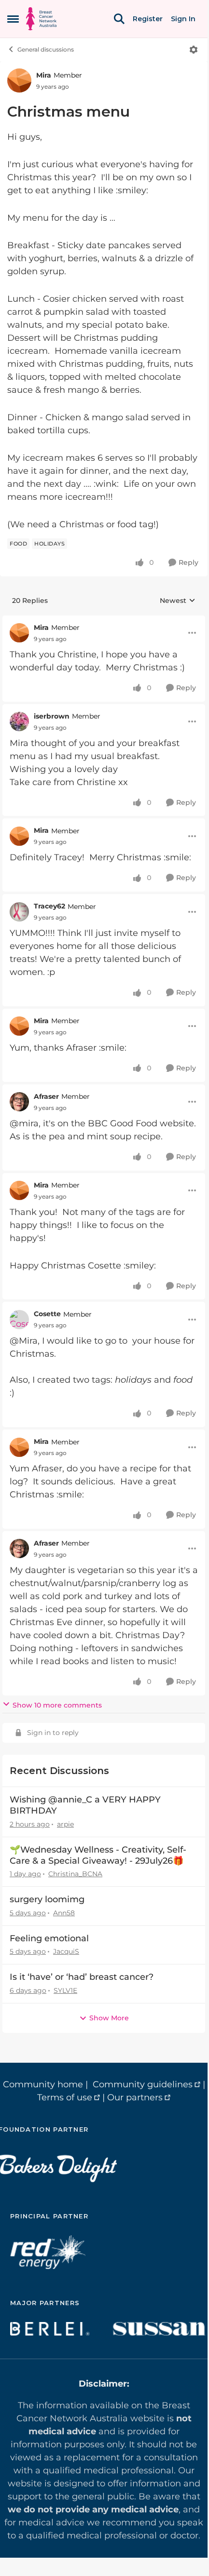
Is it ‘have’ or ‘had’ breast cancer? (82, 1977)
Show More (109, 2018)
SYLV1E (65, 1990)
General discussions (46, 49)
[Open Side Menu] (13, 19)
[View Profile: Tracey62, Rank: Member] (19, 912)
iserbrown (52, 716)
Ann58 (64, 1913)
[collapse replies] (104, 620)
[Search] (119, 19)
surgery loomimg (47, 1899)
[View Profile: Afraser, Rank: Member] (19, 1102)
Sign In (183, 19)
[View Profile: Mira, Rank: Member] (19, 80)
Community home (43, 2084)
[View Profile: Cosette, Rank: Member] (19, 1320)
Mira (44, 75)
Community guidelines (143, 2084)
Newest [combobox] (178, 601)
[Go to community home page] (41, 19)
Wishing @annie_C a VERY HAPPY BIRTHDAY (85, 1805)
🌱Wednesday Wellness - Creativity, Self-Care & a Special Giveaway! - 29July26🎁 (98, 1855)
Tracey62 (49, 906)
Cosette (47, 1314)
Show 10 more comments (57, 1705)
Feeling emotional (49, 1938)
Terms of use (65, 2097)
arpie (65, 1824)
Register (148, 19)
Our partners (135, 2097)
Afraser (46, 1096)
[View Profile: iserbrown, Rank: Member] (19, 721)
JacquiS (66, 1951)
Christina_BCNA (75, 1874)
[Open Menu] (194, 50)
